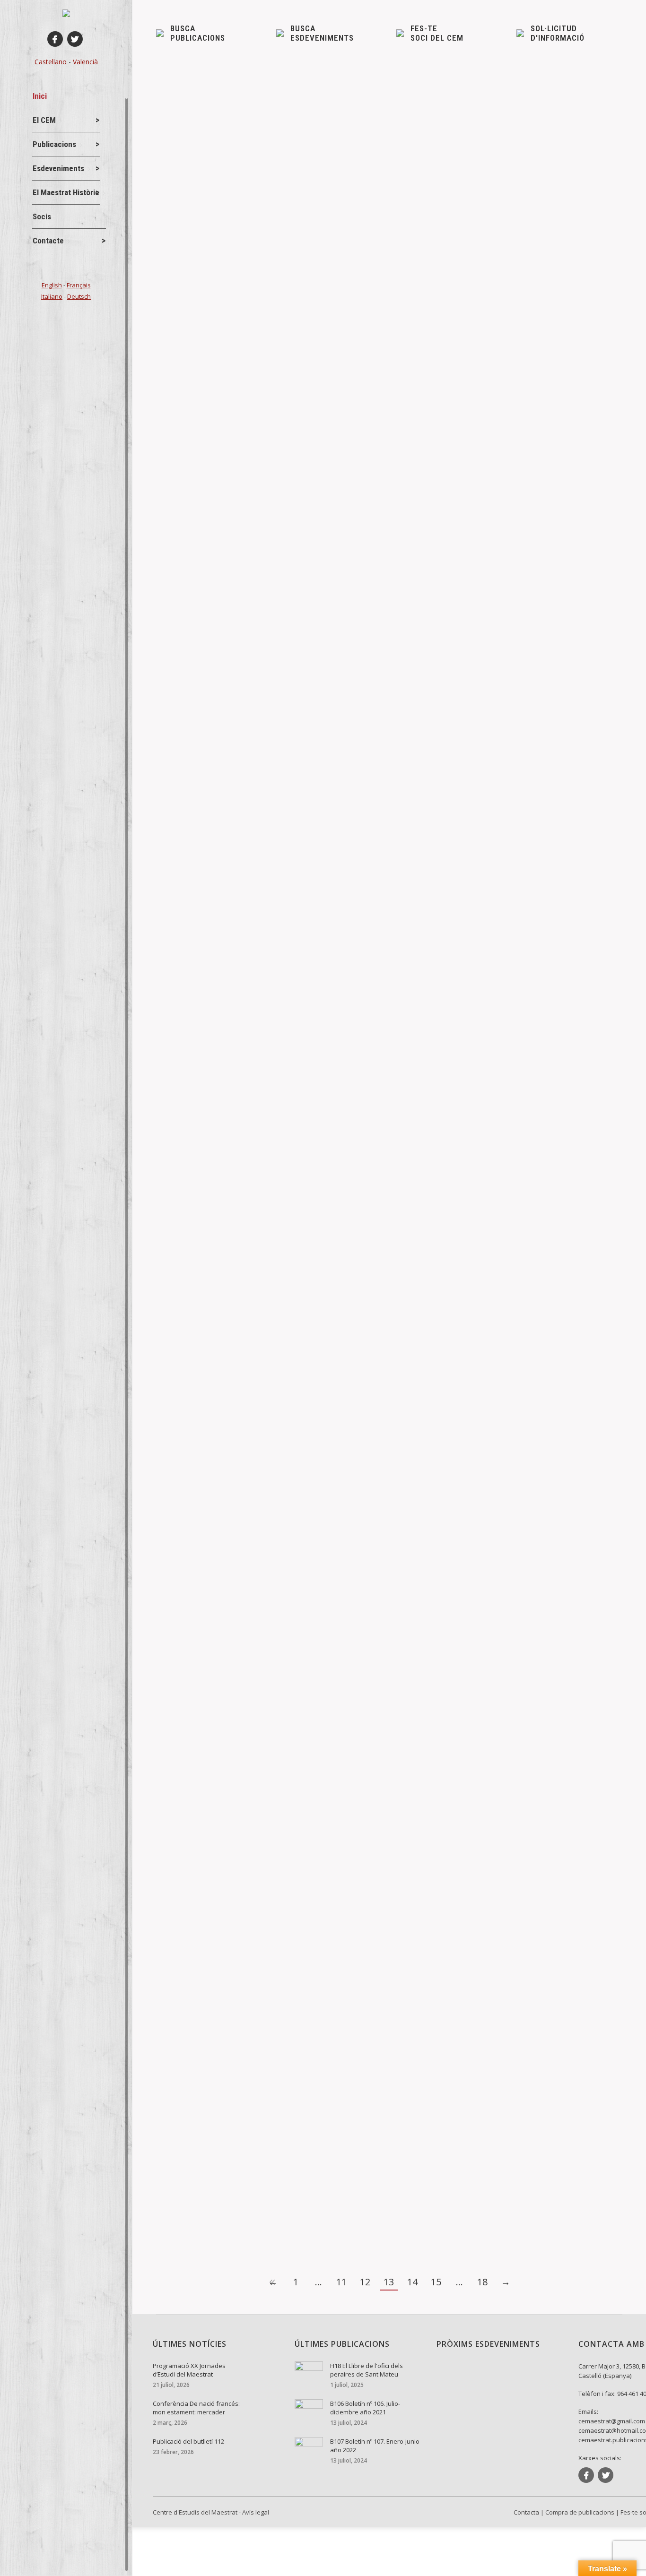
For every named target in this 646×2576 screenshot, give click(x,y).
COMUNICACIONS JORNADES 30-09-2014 (247, 1406)
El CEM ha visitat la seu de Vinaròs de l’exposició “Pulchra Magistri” (293, 969)
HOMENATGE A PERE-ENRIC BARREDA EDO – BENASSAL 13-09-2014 (299, 1842)
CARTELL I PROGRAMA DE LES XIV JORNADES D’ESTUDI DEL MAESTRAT (306, 2172)
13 (389, 2282)
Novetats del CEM (198, 655)
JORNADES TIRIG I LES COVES (226, 1300)
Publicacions (191, 324)
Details (180, 369)
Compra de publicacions (580, 2512)
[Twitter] (75, 39)
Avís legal (256, 2512)
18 (482, 2282)
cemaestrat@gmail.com (612, 2421)
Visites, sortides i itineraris (211, 985)
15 (436, 2282)
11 (341, 2282)
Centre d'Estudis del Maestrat (195, 2512)
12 (365, 2282)
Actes (181, 1858)
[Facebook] (55, 39)
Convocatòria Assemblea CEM (224, 639)
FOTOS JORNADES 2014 (214, 1512)
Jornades (186, 1315)
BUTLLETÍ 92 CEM (202, 309)
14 (412, 2282)
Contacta (526, 2512)
